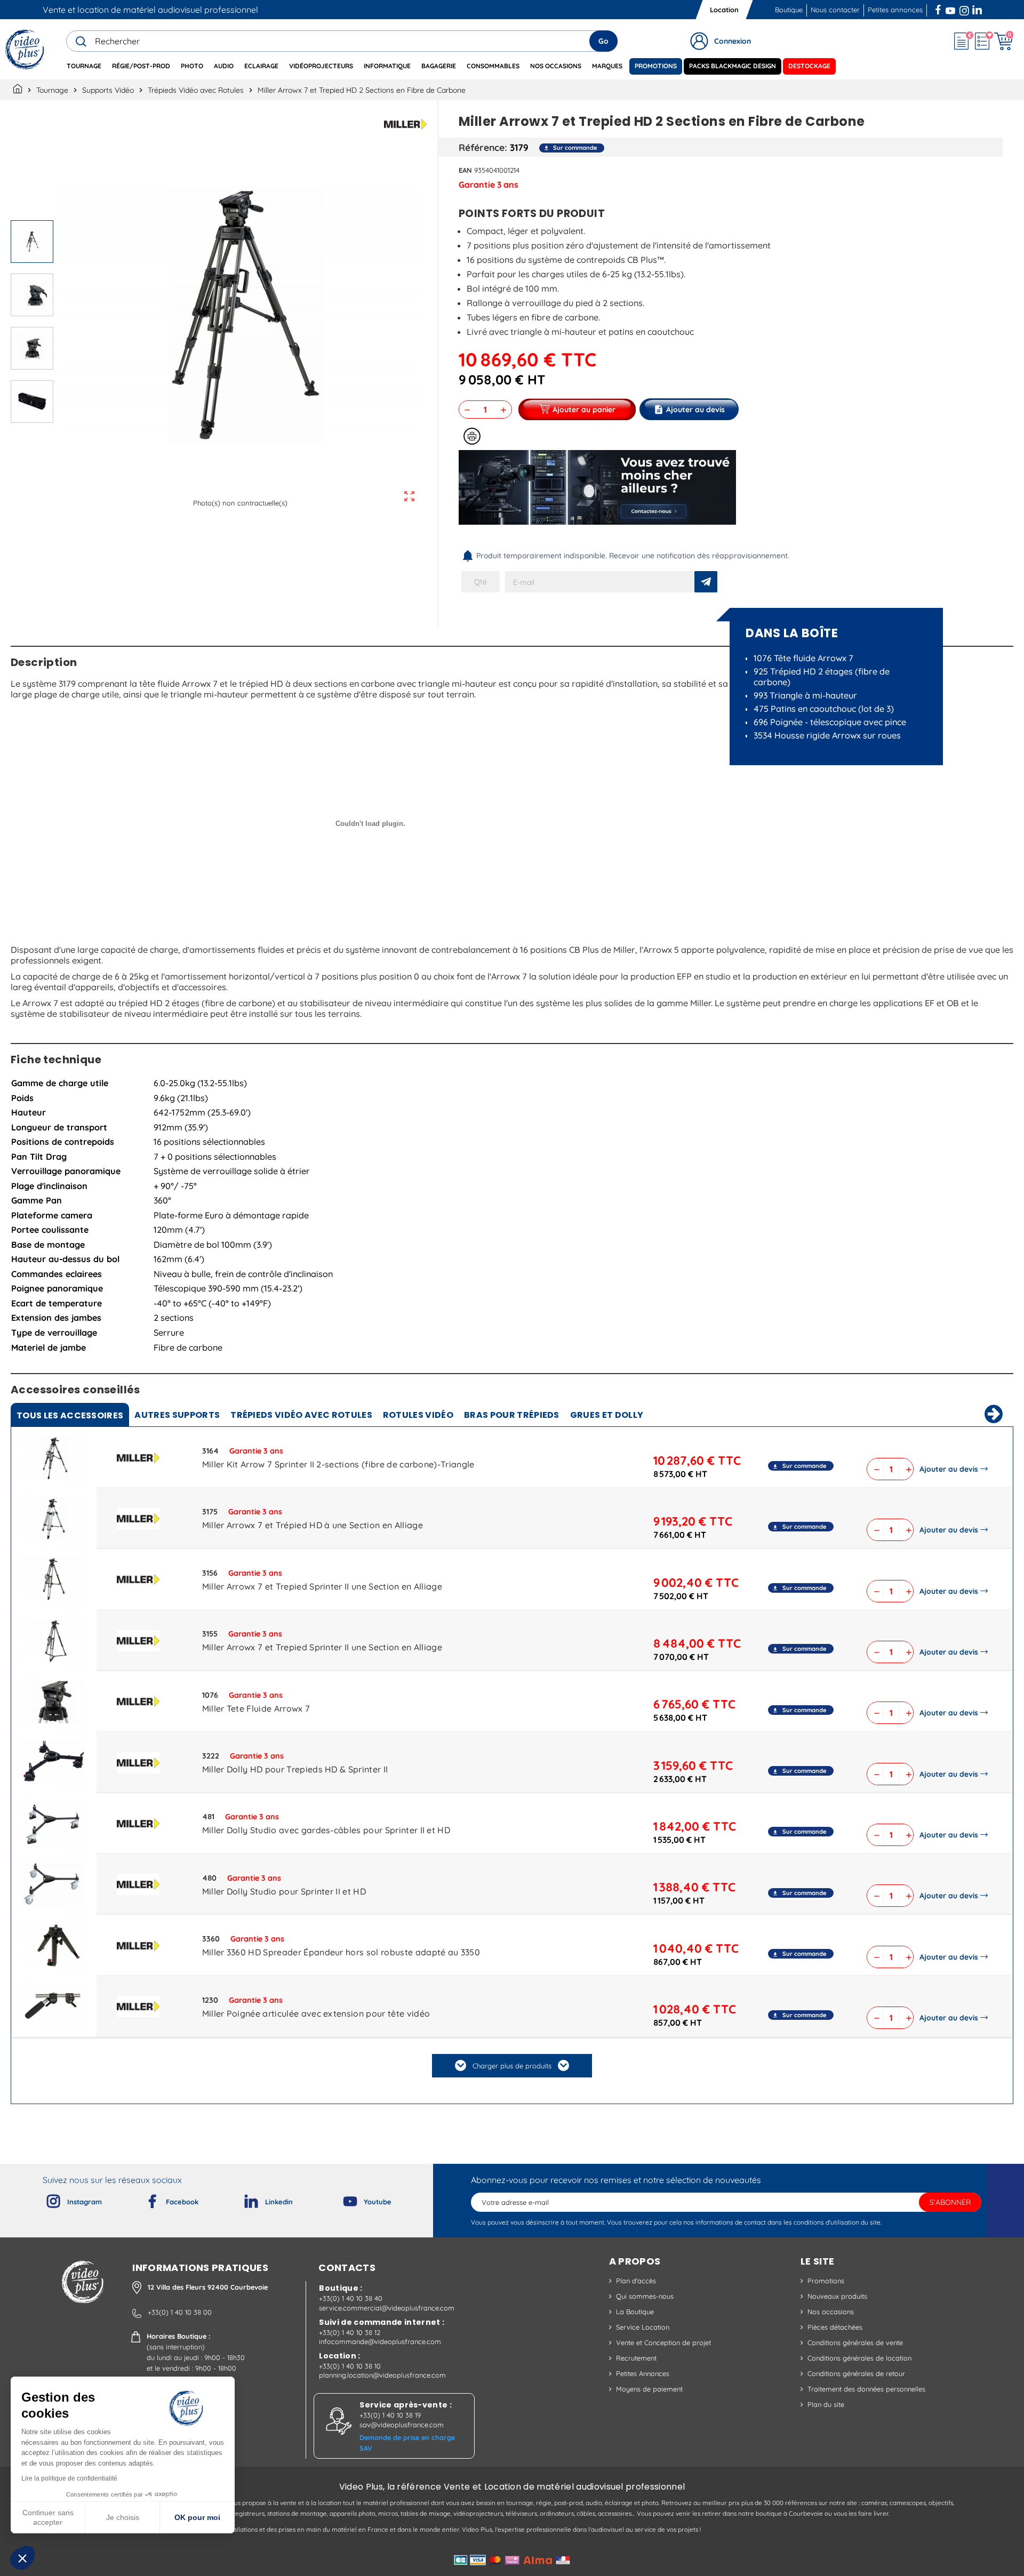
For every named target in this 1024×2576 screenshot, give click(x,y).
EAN (465, 170)
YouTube (950, 9)
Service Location (643, 2327)
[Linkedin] (243, 2199)
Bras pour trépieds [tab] (512, 1415)
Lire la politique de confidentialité (69, 2478)
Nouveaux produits (837, 2296)
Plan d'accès (636, 2281)
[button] (22, 2558)
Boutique (789, 10)
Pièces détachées (835, 2327)
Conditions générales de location (859, 2358)
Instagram (964, 9)
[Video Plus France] (25, 49)
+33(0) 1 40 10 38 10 (350, 2366)
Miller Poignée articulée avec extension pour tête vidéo (316, 2013)
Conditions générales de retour (856, 2373)
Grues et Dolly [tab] (607, 1415)
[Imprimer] (472, 436)
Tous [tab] (70, 1415)
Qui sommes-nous (645, 2296)
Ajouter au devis (949, 1469)
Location (724, 10)
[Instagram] (45, 2199)
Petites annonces (895, 10)
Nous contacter (835, 10)
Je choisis (123, 2517)
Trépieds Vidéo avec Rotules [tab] (301, 1415)
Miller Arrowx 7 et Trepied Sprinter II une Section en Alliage (322, 1586)
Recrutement (636, 2358)
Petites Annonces (643, 2373)
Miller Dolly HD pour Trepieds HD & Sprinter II (295, 1769)
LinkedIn (978, 9)
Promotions (826, 2281)
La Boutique (635, 2312)
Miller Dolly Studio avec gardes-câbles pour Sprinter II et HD (326, 1830)
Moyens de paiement (649, 2389)
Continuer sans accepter (48, 2517)
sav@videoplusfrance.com (402, 2425)
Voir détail (54, 1460)
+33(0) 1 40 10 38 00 (180, 2312)
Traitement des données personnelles (866, 2389)
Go (603, 41)
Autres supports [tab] (177, 1415)
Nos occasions (831, 2312)
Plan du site (826, 2404)
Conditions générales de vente (855, 2342)
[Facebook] (143, 2199)
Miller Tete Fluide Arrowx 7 (256, 1708)
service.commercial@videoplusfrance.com (387, 2308)
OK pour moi (197, 2517)
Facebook (939, 9)
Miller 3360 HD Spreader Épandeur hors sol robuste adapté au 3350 (341, 1952)
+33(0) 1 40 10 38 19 (390, 2415)
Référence (482, 147)
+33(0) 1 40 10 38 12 (350, 2332)
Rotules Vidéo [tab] (418, 1415)
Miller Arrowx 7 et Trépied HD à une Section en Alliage (313, 1525)
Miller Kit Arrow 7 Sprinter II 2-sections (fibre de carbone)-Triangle (338, 1464)
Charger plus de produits (512, 2066)
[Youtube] (341, 2199)
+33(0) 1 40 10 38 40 (351, 2298)
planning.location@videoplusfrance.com (382, 2375)
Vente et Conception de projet (663, 2342)
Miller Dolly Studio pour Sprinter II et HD (284, 1891)
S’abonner (950, 2202)
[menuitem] (84, 66)
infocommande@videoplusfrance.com (380, 2341)
